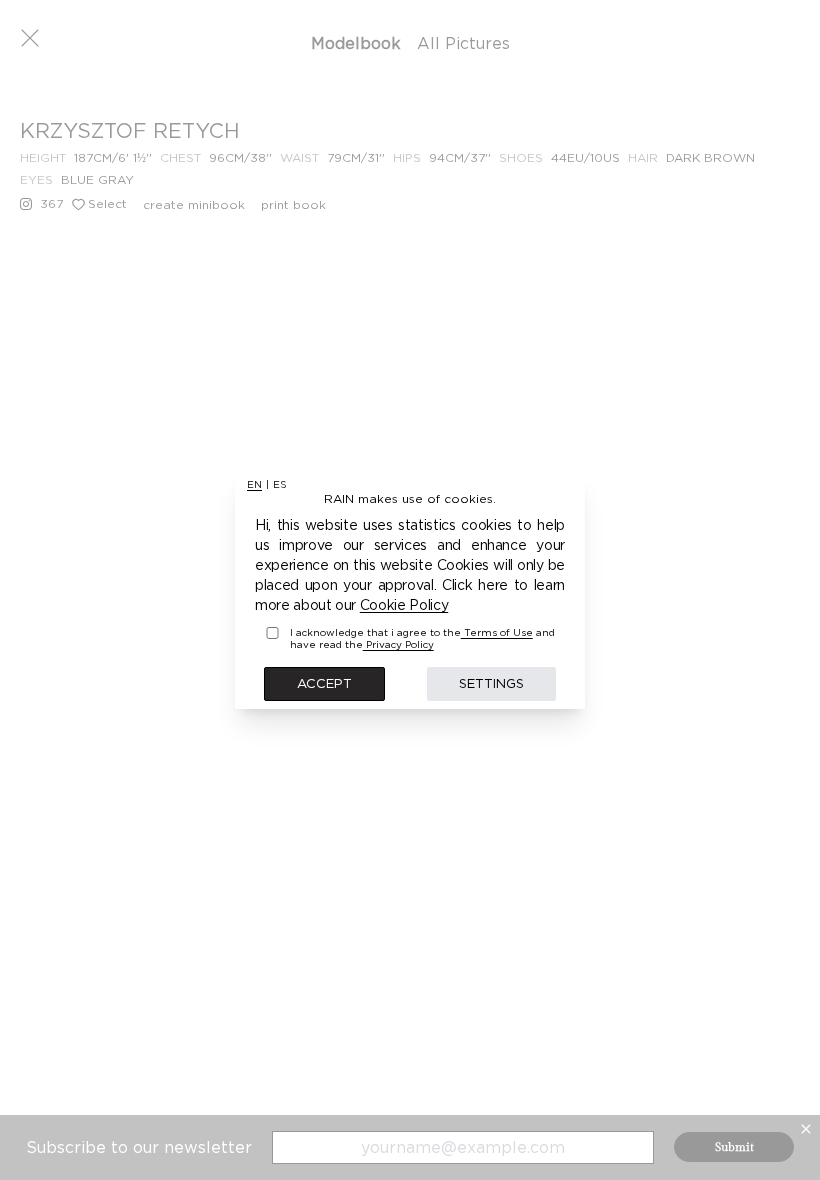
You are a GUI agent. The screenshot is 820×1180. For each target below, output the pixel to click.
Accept (324, 683)
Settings (491, 683)
